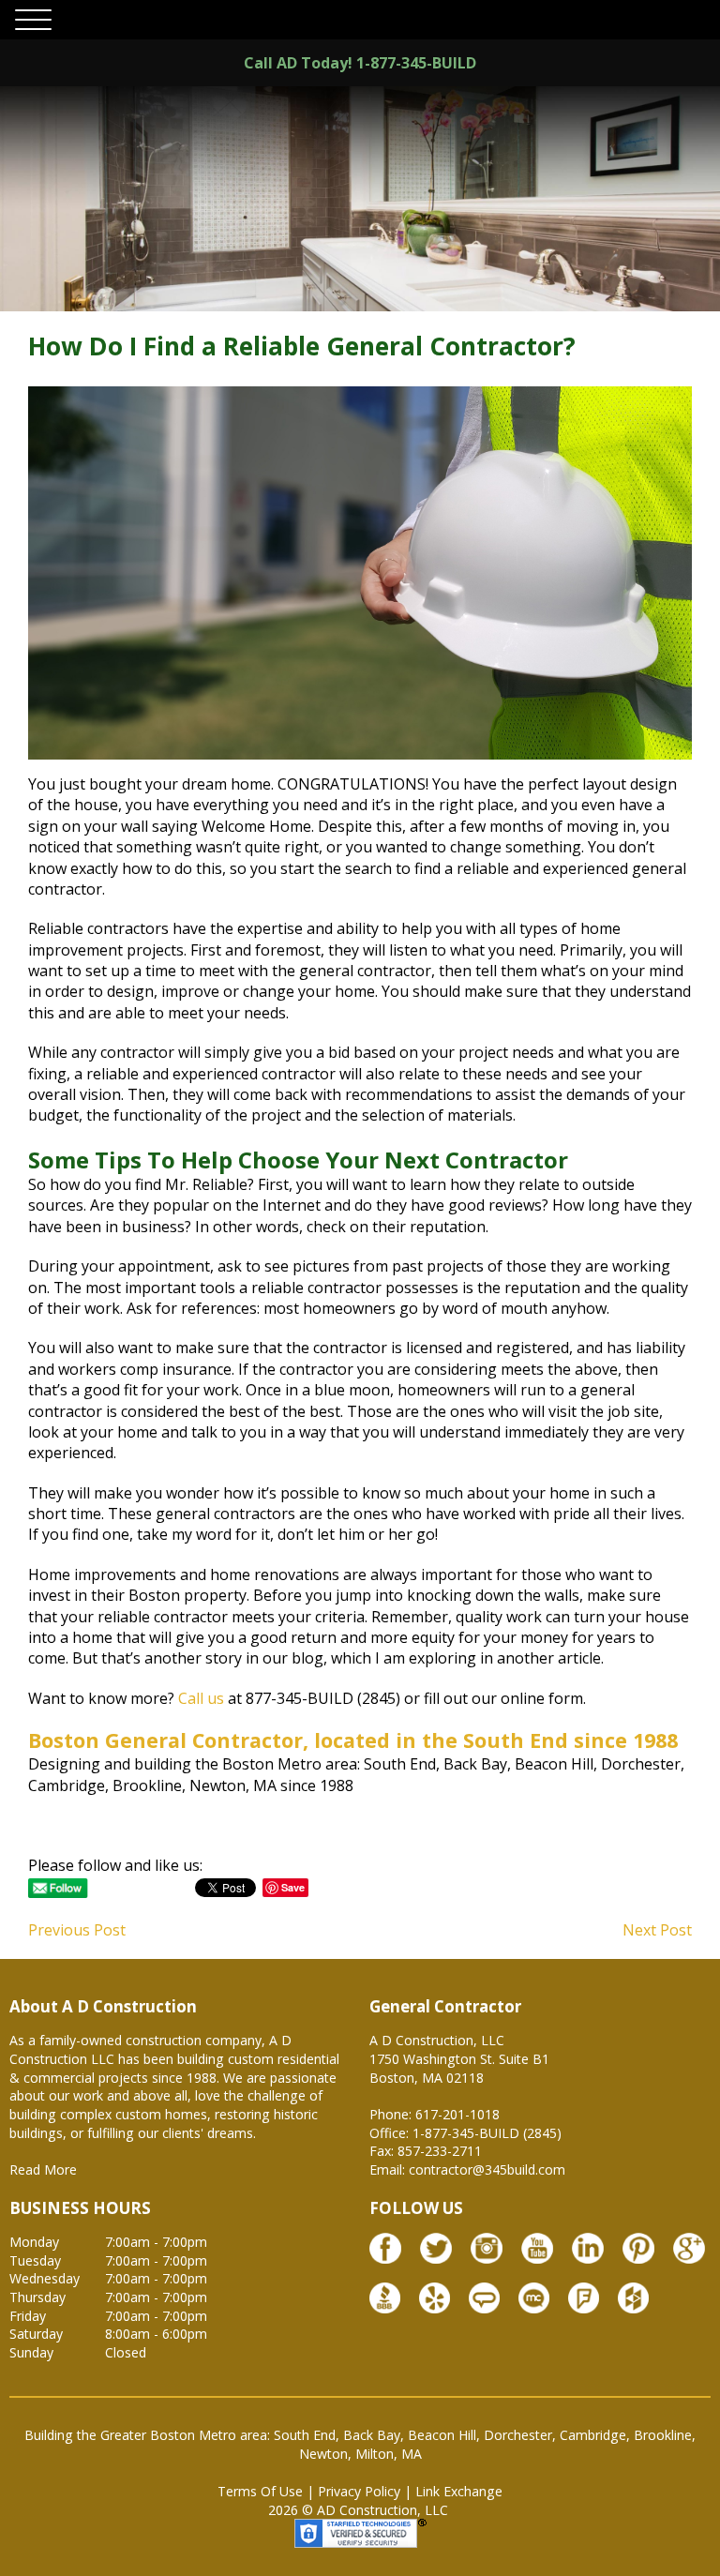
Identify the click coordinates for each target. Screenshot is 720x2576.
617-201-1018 (457, 2114)
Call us (201, 1698)
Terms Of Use (260, 2491)
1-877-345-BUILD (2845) (487, 2133)
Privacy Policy (359, 2491)
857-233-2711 (440, 2151)
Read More (43, 2169)
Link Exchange (459, 2491)
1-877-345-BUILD (416, 63)
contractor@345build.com (487, 2169)
